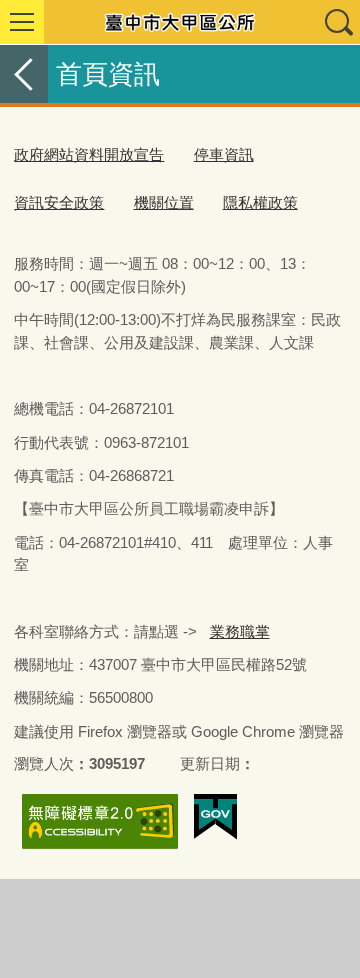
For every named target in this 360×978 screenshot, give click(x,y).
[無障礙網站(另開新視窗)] (100, 821)
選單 (22, 22)
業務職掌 (240, 631)
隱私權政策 (260, 202)
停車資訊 (224, 154)
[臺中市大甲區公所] (180, 22)
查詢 (338, 22)
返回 (24, 74)
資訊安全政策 (59, 202)
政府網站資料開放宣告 (89, 154)
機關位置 (164, 202)
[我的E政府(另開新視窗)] (215, 817)
